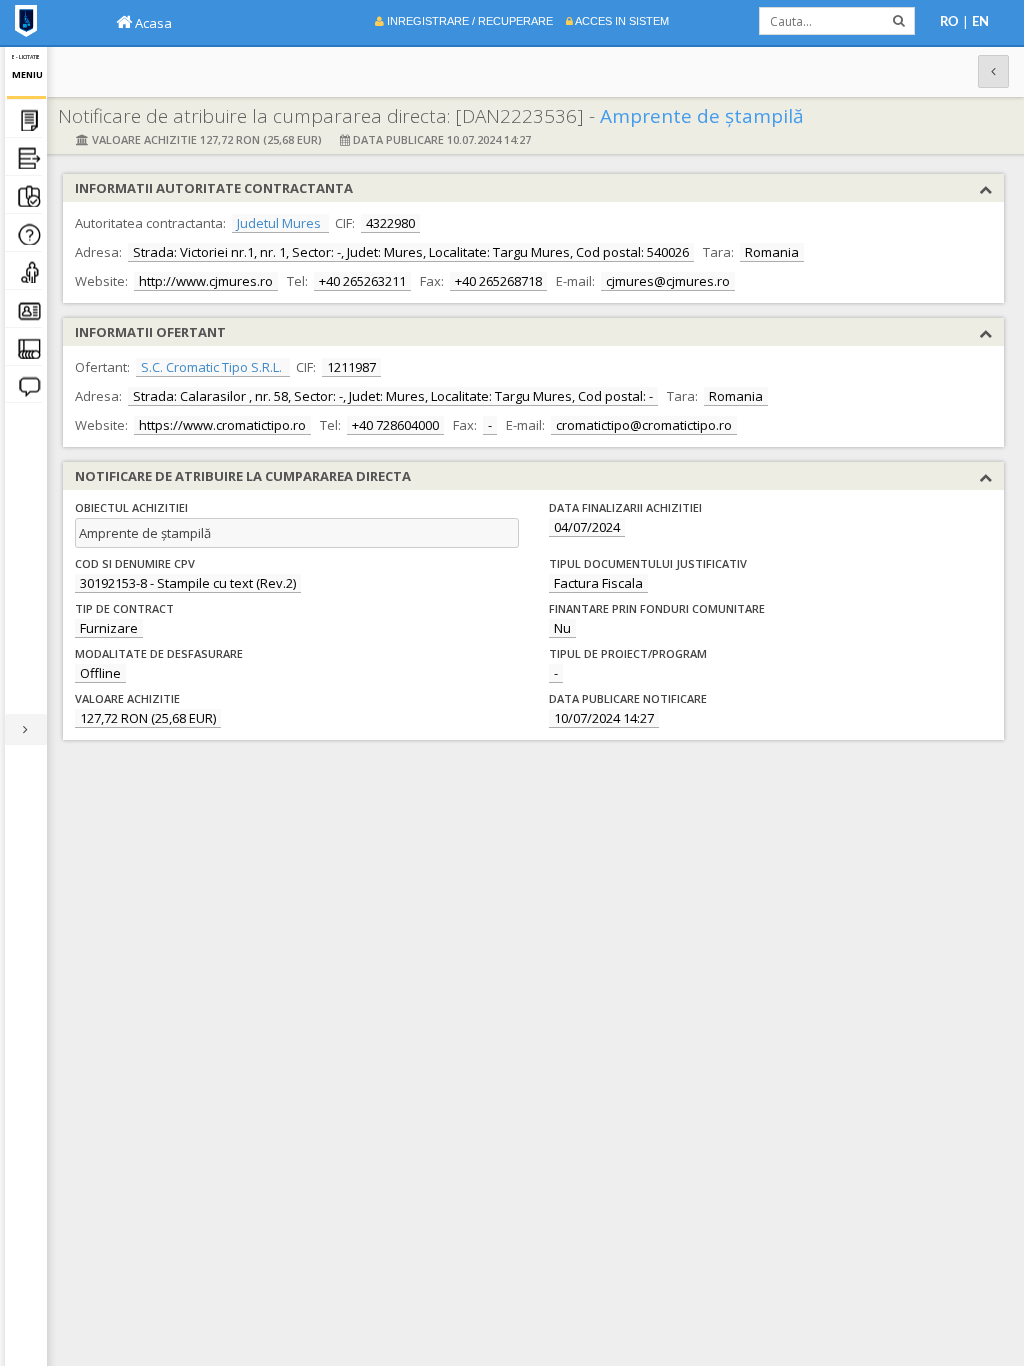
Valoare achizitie (127, 698)
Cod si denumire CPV (135, 563)
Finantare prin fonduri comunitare (657, 608)
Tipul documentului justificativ (648, 563)
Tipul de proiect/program (628, 653)
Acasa (152, 23)
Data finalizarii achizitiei (625, 507)
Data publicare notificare (628, 698)
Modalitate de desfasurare (159, 653)
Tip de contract (124, 608)
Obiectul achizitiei (131, 507)
